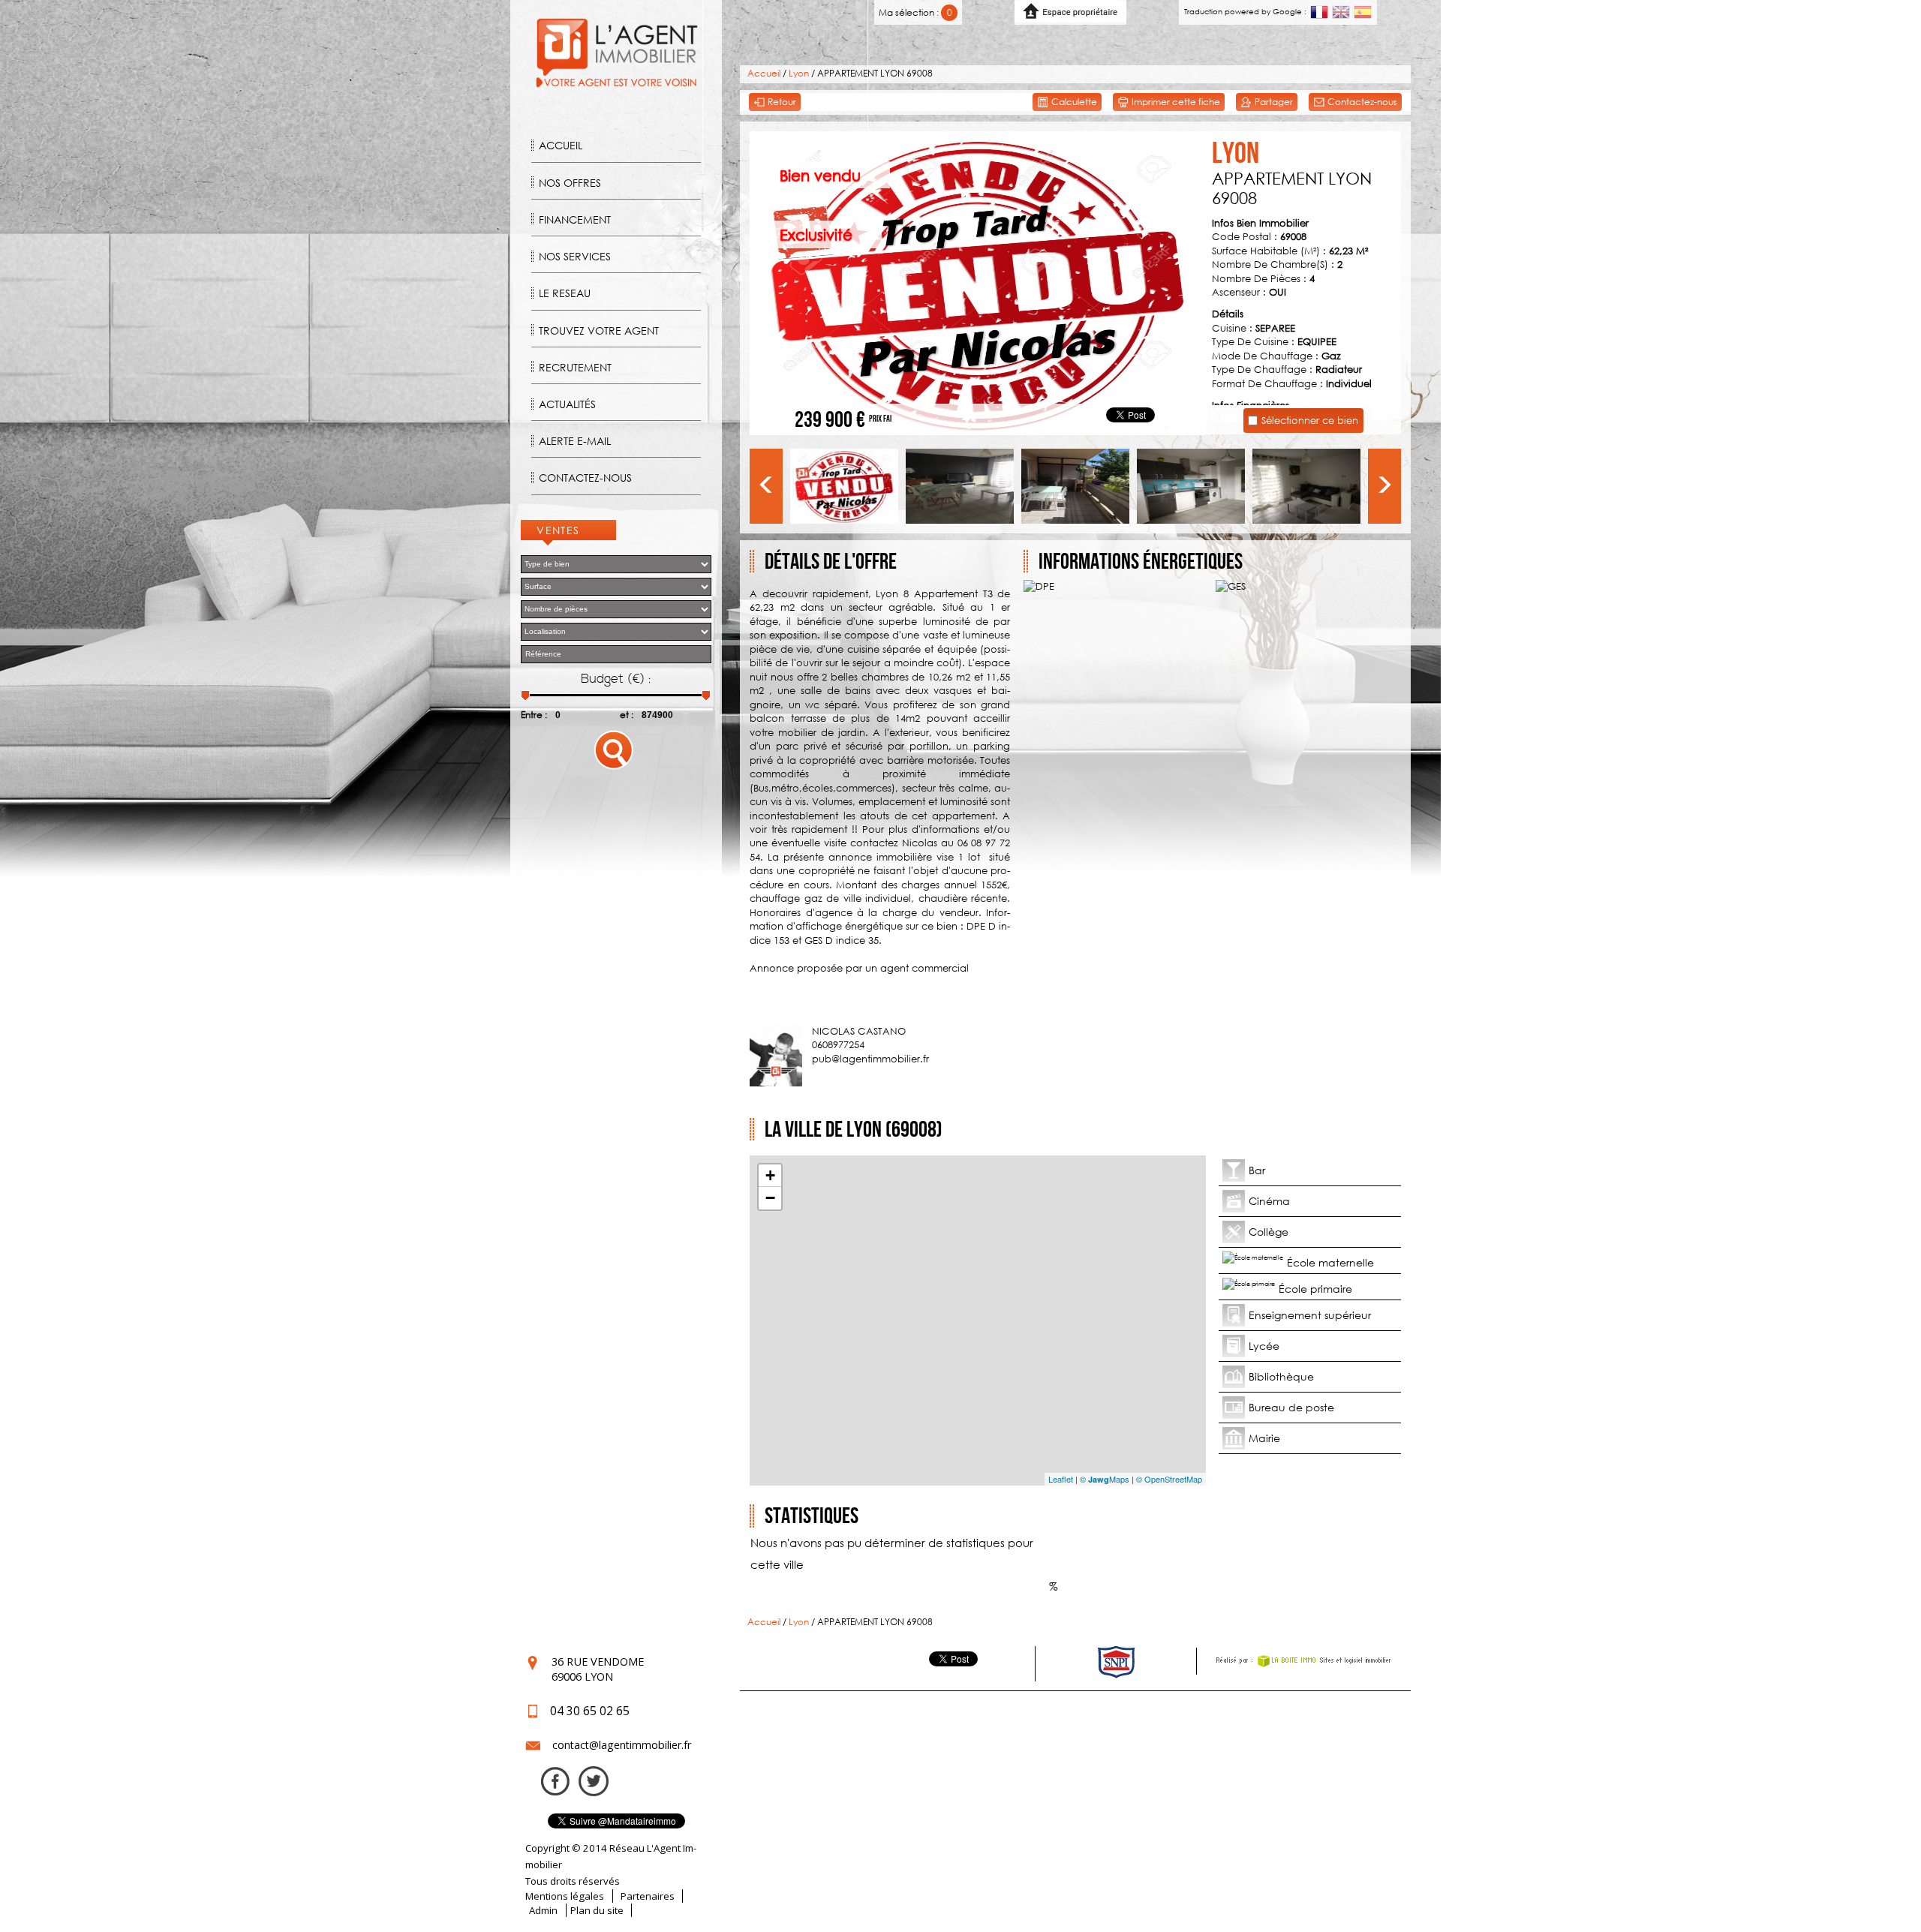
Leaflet (1061, 1479)
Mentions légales (565, 1896)
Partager (1273, 102)
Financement (575, 219)
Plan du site (597, 1910)
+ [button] (770, 1175)
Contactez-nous (585, 478)
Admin (543, 1910)
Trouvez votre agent (599, 331)
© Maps (1105, 1479)
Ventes (558, 530)
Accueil (561, 145)
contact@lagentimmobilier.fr (622, 1745)
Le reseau (565, 293)
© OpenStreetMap (1169, 1479)
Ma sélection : (915, 12)
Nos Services (575, 256)
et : (627, 715)
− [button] (770, 1198)
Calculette (1073, 102)
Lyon (799, 73)
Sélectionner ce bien (1310, 420)
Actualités (567, 404)
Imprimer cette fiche (1175, 102)
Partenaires (648, 1896)
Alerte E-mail (575, 441)
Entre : (534, 715)
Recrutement (575, 367)
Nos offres (570, 183)
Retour (781, 102)
